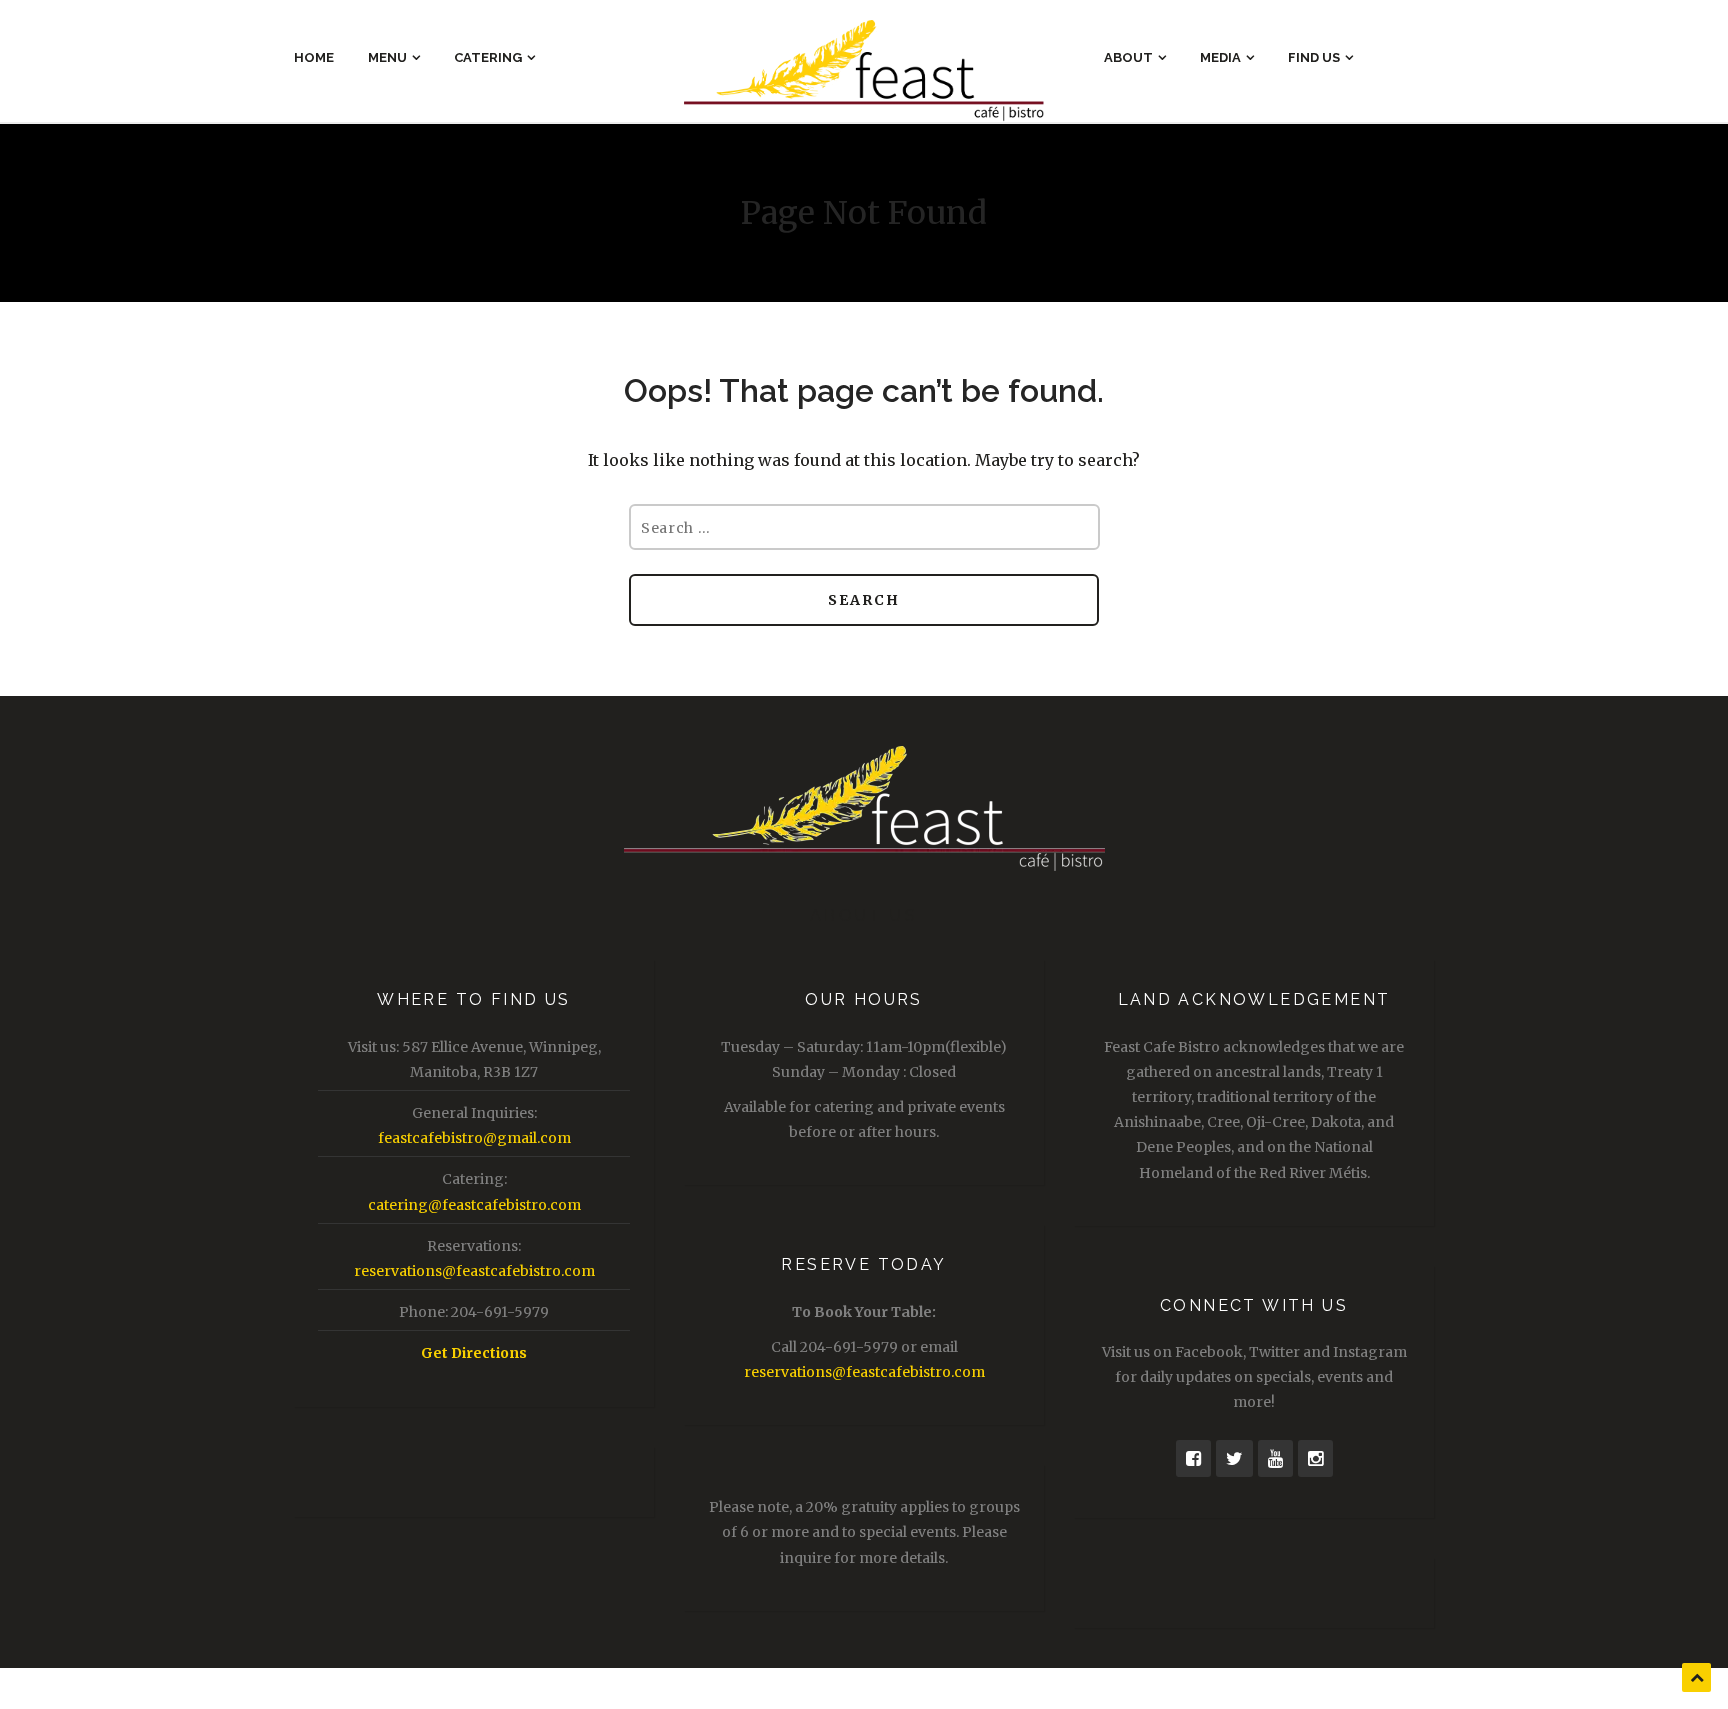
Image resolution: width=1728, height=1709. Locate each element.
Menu (387, 57)
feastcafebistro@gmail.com (474, 1138)
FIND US (1314, 57)
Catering (488, 57)
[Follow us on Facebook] (1193, 1458)
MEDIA (1220, 57)
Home (314, 57)
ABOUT (1128, 57)
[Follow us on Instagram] (1315, 1458)
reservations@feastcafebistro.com (474, 1271)
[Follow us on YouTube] (1275, 1458)
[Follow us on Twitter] (1234, 1458)
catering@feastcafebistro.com (474, 1205)
